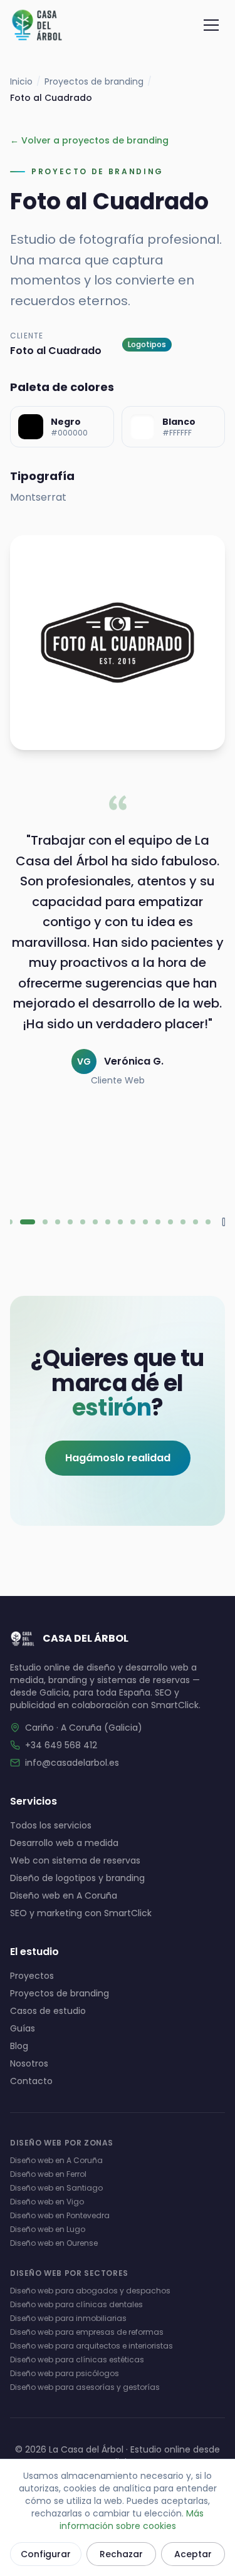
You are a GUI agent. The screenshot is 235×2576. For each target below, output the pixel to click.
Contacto (31, 2081)
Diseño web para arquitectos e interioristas (91, 2346)
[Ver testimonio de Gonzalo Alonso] (10, 1222)
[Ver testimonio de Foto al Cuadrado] (158, 1222)
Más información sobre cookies (132, 2520)
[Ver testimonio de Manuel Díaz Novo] (120, 1222)
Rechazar (121, 2554)
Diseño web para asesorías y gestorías (85, 2387)
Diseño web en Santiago (56, 2188)
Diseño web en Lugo (48, 2229)
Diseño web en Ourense (54, 2243)
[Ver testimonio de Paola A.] (83, 1222)
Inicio (21, 81)
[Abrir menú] (211, 25)
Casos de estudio (48, 2011)
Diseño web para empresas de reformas (87, 2332)
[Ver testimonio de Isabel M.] (183, 1222)
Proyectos (32, 1976)
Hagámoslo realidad (118, 1458)
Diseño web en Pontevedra (60, 2215)
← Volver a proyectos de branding (89, 140)
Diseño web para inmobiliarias (68, 2318)
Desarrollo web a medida (64, 1843)
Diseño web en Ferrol (48, 2174)
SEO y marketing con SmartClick (81, 1913)
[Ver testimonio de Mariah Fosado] (45, 1222)
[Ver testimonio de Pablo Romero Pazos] (95, 1222)
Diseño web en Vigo (47, 2202)
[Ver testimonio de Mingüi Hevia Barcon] (70, 1222)
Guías (23, 2028)
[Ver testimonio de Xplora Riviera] (196, 1222)
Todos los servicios (51, 1825)
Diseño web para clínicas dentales (76, 2304)
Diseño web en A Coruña (64, 1895)
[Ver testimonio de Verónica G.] (28, 1222)
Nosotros (29, 2063)
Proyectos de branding (94, 81)
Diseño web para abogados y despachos (90, 2291)
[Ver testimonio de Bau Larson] (133, 1222)
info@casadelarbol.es (72, 1763)
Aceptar (193, 2554)
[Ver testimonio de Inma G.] (108, 1222)
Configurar (46, 2554)
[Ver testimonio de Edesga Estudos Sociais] (145, 1222)
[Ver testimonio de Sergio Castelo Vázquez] (170, 1222)
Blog (19, 2046)
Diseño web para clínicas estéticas (77, 2360)
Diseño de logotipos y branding (77, 1878)
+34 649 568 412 (61, 1745)
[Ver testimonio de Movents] (208, 1222)
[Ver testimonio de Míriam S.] (58, 1222)
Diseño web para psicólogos (65, 2373)
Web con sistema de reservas (75, 1860)
